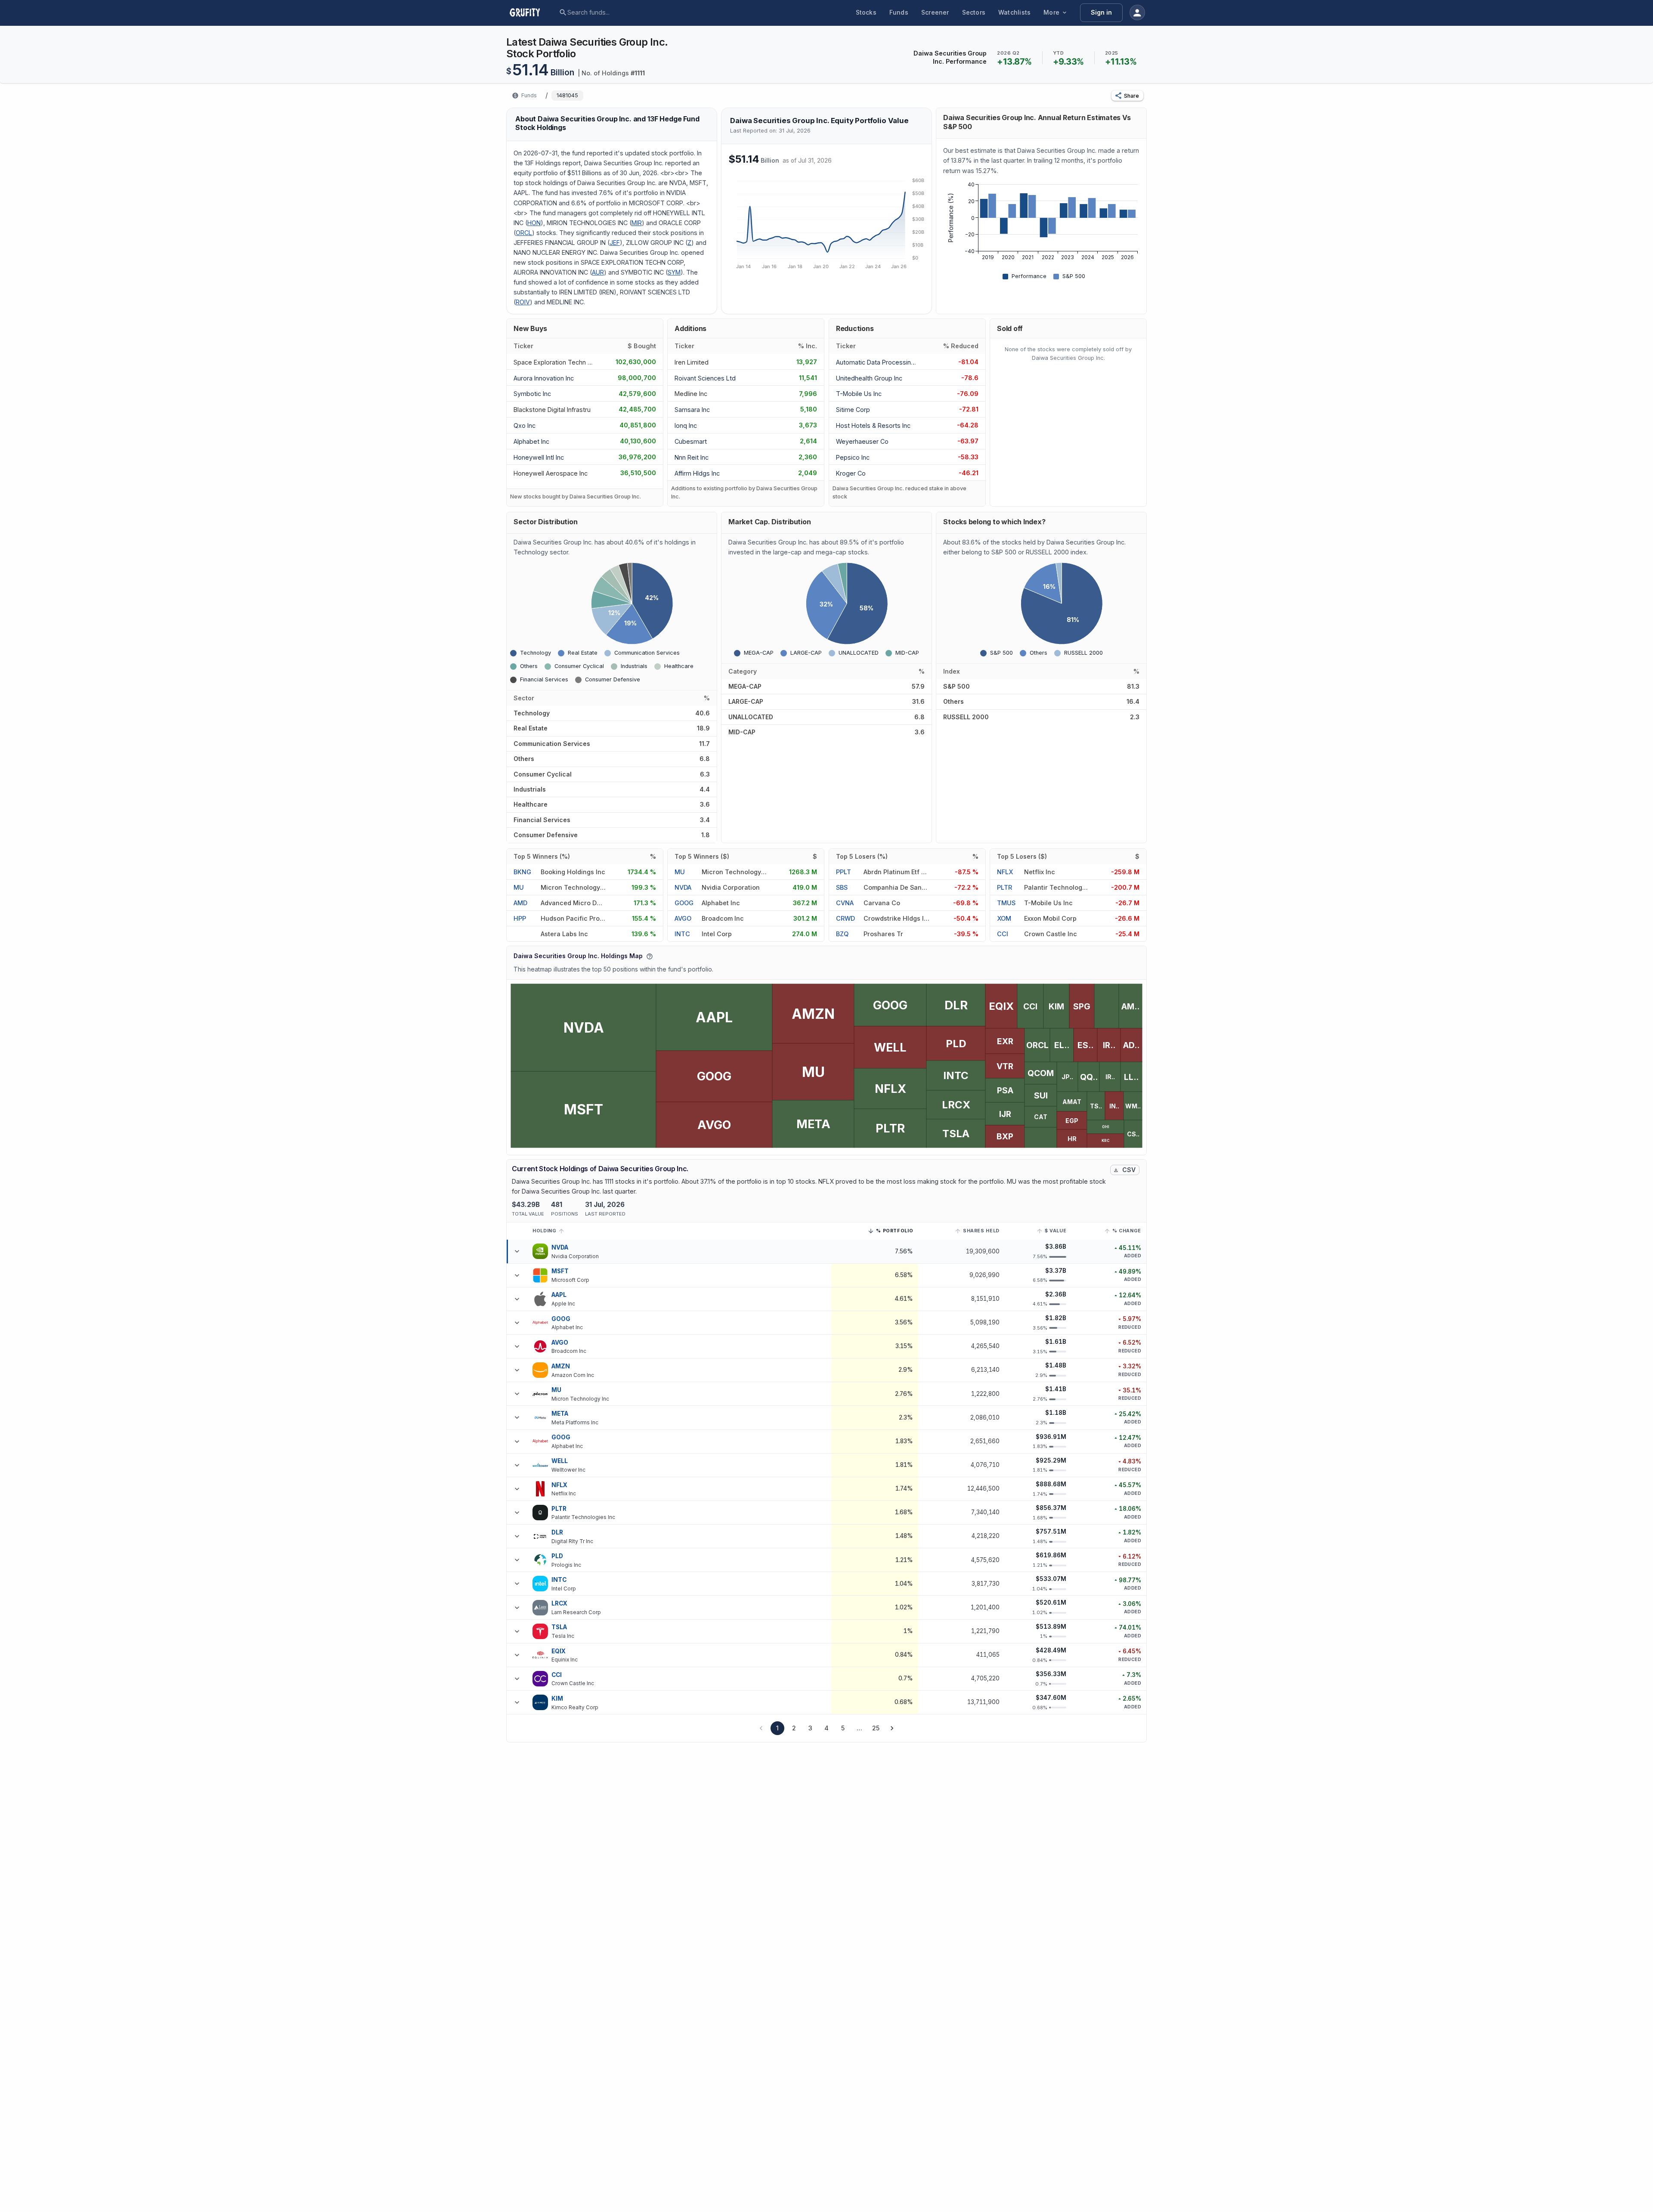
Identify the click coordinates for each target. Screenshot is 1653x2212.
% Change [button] (1127, 1231)
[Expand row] (517, 1251)
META (560, 1414)
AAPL (559, 1295)
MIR (637, 223)
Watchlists (1014, 12)
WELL (560, 1461)
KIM (557, 1698)
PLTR (1004, 887)
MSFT (560, 1271)
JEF (615, 243)
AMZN (561, 1366)
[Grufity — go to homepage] (532, 12)
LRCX (560, 1603)
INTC (682, 934)
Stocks (866, 12)
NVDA (683, 887)
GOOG (684, 903)
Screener (935, 12)
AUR (598, 272)
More (1051, 12)
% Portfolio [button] (895, 1232)
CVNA (845, 903)
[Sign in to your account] (1137, 12)
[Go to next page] (892, 1728)
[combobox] (633, 12)
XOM (1004, 918)
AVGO (683, 918)
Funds (899, 12)
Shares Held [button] (981, 1231)
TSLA (559, 1627)
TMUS (1006, 903)
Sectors (974, 12)
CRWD (845, 918)
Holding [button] (544, 1231)
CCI (1003, 934)
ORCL (524, 233)
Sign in (1101, 12)
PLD (557, 1556)
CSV (1129, 1170)
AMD (520, 903)
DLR (557, 1532)
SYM (674, 272)
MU (519, 887)
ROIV (523, 302)
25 (876, 1728)
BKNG (522, 872)
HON (534, 223)
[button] (1127, 96)
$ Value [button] (1056, 1231)
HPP (520, 918)
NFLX (1005, 872)
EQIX (559, 1651)
